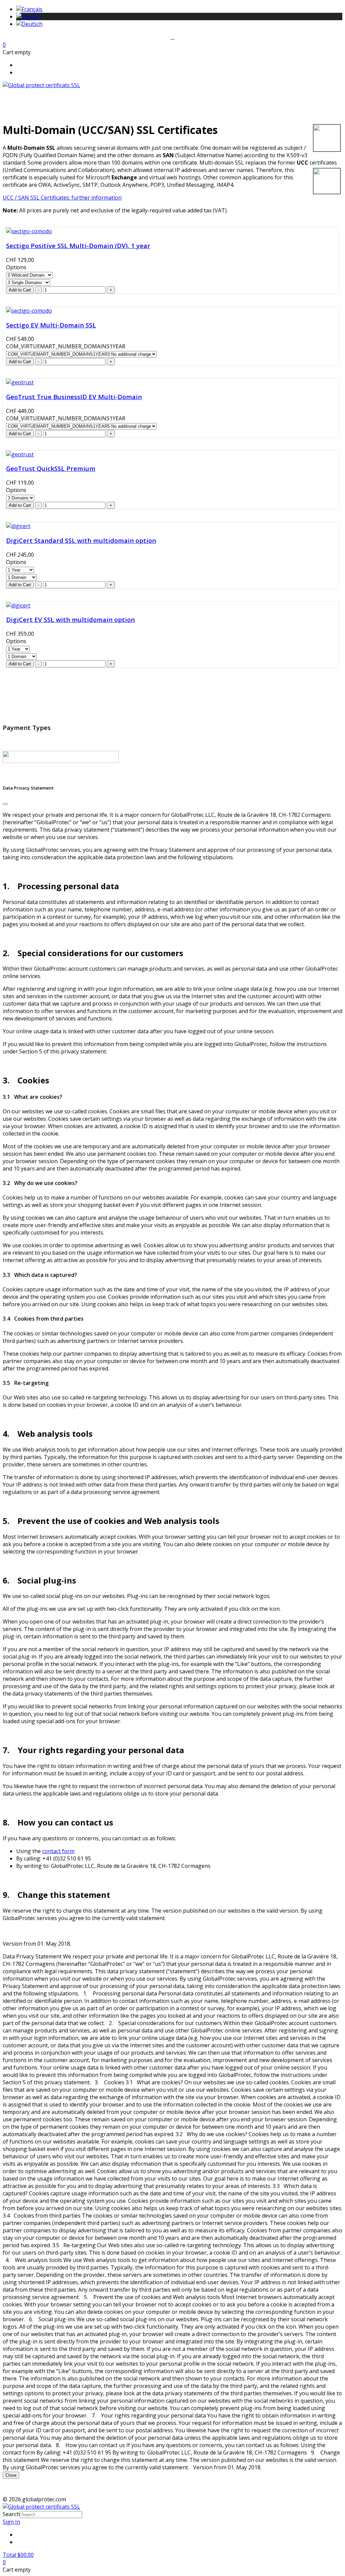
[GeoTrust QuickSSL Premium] (20, 454)
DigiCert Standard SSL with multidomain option (81, 540)
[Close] (5, 804)
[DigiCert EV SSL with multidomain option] (18, 605)
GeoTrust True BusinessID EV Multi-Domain (74, 397)
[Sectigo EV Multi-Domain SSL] (29, 311)
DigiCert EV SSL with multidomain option (70, 619)
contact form (58, 1851)
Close (11, 2475)
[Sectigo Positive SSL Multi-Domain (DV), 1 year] (29, 231)
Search (11, 2514)
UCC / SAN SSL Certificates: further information (62, 198)
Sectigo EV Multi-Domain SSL (51, 325)
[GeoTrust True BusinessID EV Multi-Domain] (20, 382)
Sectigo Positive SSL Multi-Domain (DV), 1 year (78, 246)
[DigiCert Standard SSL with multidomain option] (18, 526)
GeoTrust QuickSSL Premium (51, 468)
